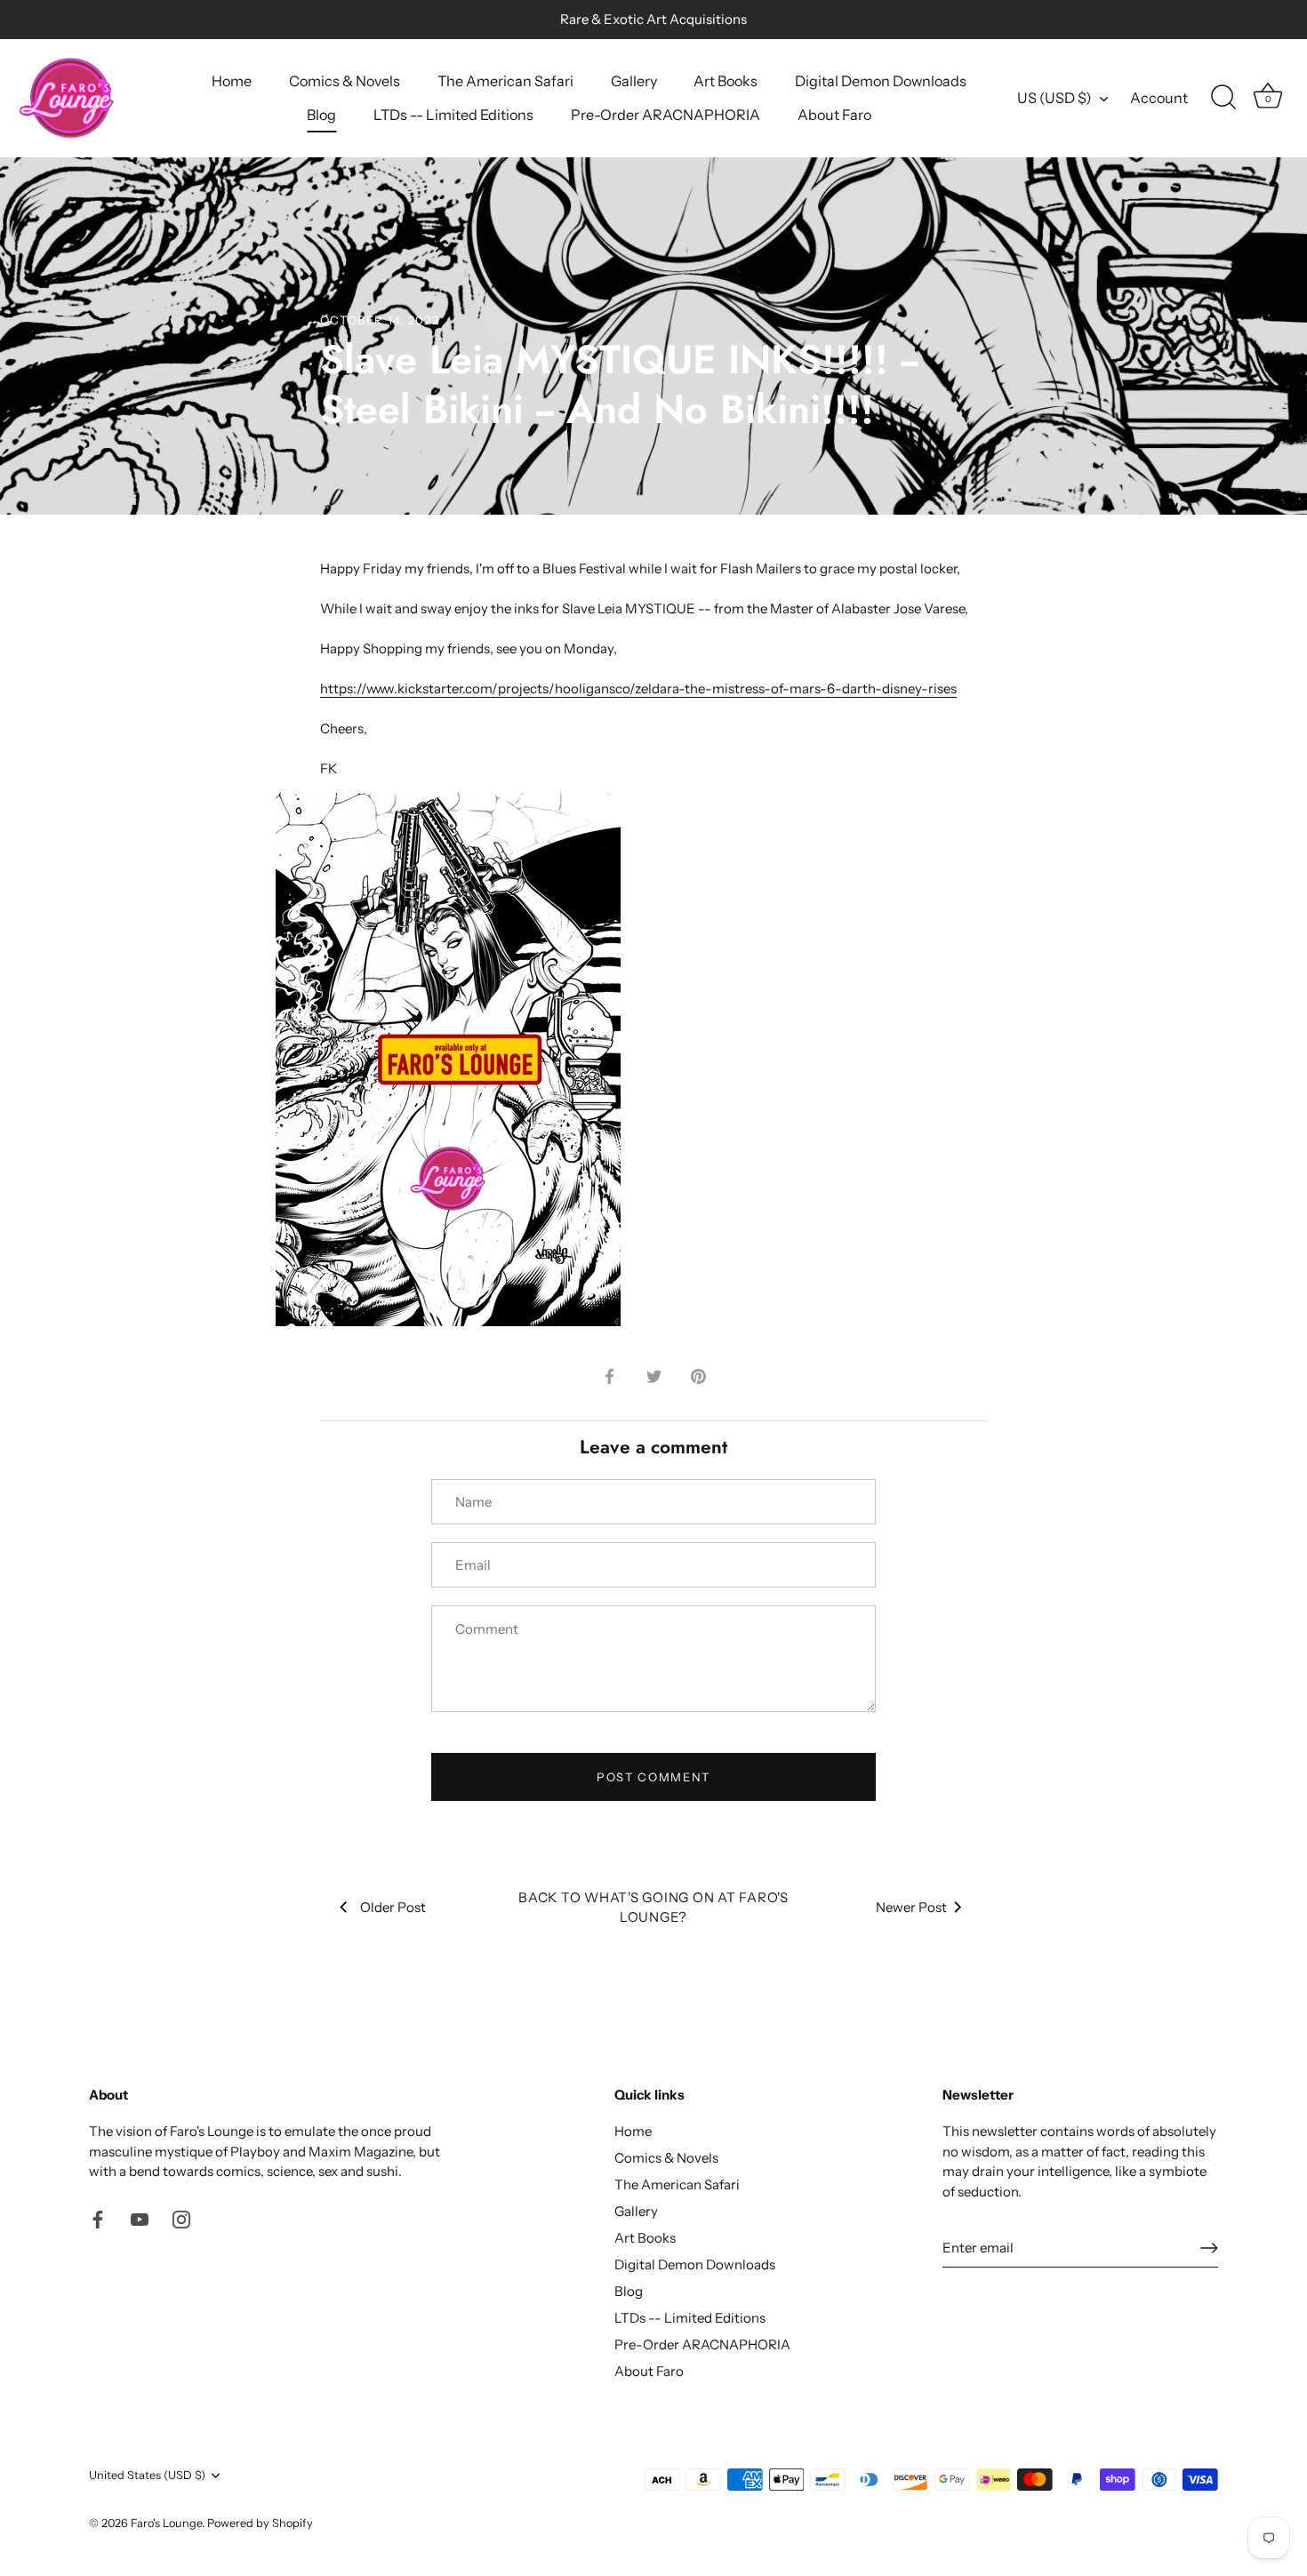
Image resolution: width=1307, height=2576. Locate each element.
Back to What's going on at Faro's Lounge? (653, 1908)
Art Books (726, 81)
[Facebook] (98, 2218)
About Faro (834, 115)
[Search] (1223, 98)
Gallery (634, 81)
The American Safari (505, 81)
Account (1159, 98)
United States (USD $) (147, 2475)
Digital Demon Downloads (881, 81)
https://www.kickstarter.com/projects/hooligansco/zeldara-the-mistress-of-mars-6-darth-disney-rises (638, 688)
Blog (321, 115)
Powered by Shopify (260, 2523)
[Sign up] (1209, 2248)
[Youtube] (140, 2218)
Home (232, 81)
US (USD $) (1054, 98)
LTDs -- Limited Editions (453, 115)
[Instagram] (181, 2218)
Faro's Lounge (166, 2523)
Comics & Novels (345, 81)
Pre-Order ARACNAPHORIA (666, 115)
